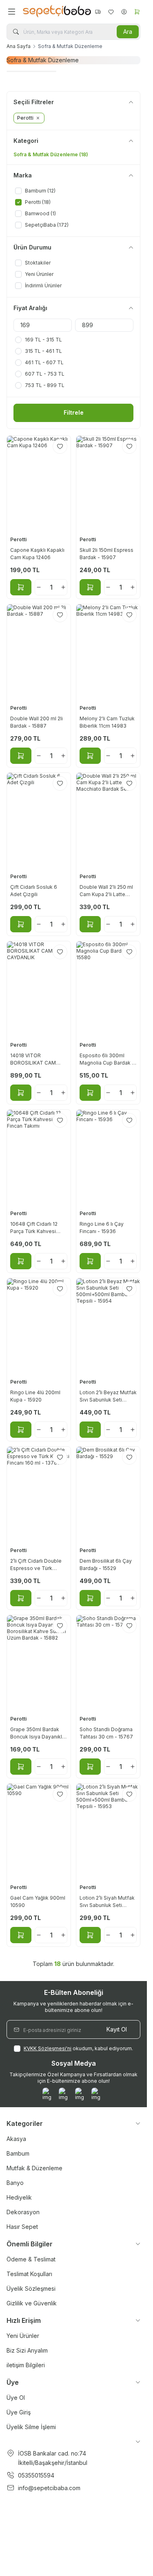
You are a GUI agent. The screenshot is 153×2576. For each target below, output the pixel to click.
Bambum (18, 2153)
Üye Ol (16, 2398)
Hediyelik (19, 2197)
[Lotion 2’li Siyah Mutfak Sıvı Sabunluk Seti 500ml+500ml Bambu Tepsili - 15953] (108, 1831)
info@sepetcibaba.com (49, 2488)
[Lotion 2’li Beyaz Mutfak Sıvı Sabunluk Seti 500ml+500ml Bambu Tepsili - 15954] (108, 1326)
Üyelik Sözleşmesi (31, 2288)
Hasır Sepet (22, 2227)
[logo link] (55, 12)
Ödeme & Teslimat (31, 2259)
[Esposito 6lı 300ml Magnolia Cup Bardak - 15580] (108, 989)
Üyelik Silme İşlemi (31, 2427)
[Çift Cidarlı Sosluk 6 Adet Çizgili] (39, 820)
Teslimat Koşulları (29, 2274)
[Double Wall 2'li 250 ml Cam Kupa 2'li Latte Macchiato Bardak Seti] (108, 820)
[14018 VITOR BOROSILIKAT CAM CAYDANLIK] (39, 989)
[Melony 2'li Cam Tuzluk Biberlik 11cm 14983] (108, 652)
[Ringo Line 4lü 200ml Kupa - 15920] (39, 1326)
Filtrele (74, 412)
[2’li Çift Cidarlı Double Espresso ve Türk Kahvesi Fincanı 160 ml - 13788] (39, 1494)
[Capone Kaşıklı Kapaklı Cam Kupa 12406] (39, 483)
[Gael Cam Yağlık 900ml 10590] (39, 1831)
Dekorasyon (23, 2212)
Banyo (15, 2183)
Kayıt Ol (117, 2029)
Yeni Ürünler (23, 2336)
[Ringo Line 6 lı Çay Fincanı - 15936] (108, 1157)
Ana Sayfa (19, 46)
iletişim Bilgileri (26, 2365)
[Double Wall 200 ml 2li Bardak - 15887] (39, 652)
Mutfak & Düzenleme (34, 2168)
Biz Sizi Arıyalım (27, 2350)
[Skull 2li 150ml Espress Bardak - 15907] (108, 483)
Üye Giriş (19, 2412)
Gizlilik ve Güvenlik (32, 2303)
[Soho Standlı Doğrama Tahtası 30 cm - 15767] (108, 1663)
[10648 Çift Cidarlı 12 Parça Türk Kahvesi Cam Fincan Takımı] (39, 1157)
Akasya (16, 2139)
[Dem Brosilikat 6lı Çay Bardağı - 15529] (108, 1494)
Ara (128, 32)
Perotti (19, 539)
